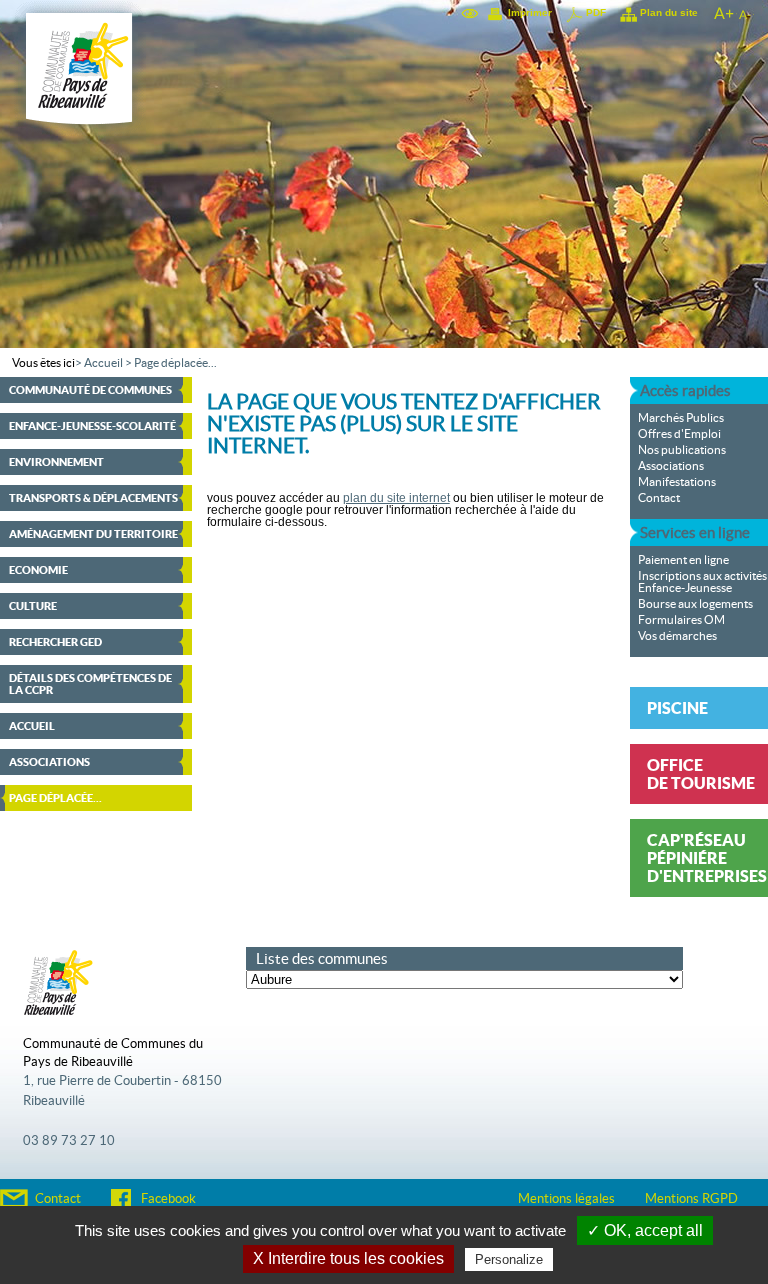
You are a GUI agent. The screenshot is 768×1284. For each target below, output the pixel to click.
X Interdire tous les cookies (348, 1258)
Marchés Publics (681, 418)
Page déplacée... (175, 363)
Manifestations (677, 482)
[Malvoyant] (471, 13)
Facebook (168, 1199)
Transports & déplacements (93, 498)
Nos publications (682, 450)
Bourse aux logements (695, 604)
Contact (659, 498)
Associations (49, 762)
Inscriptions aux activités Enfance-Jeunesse (702, 582)
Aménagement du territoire (93, 534)
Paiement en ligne (683, 560)
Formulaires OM (681, 620)
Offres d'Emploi (679, 434)
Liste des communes (322, 958)
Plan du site (669, 12)
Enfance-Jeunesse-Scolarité (92, 426)
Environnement (56, 462)
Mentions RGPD (691, 1199)
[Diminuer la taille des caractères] (745, 13)
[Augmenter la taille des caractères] (723, 13)
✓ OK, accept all (645, 1230)
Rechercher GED (55, 642)
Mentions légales (566, 1199)
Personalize (509, 1259)
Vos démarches (677, 636)
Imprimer (530, 12)
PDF (596, 12)
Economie (38, 570)
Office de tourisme (701, 774)
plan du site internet (396, 498)
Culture (33, 606)
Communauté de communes (90, 390)
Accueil (103, 363)
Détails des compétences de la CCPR (90, 684)
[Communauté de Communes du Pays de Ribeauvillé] (79, 133)
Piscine (677, 708)
